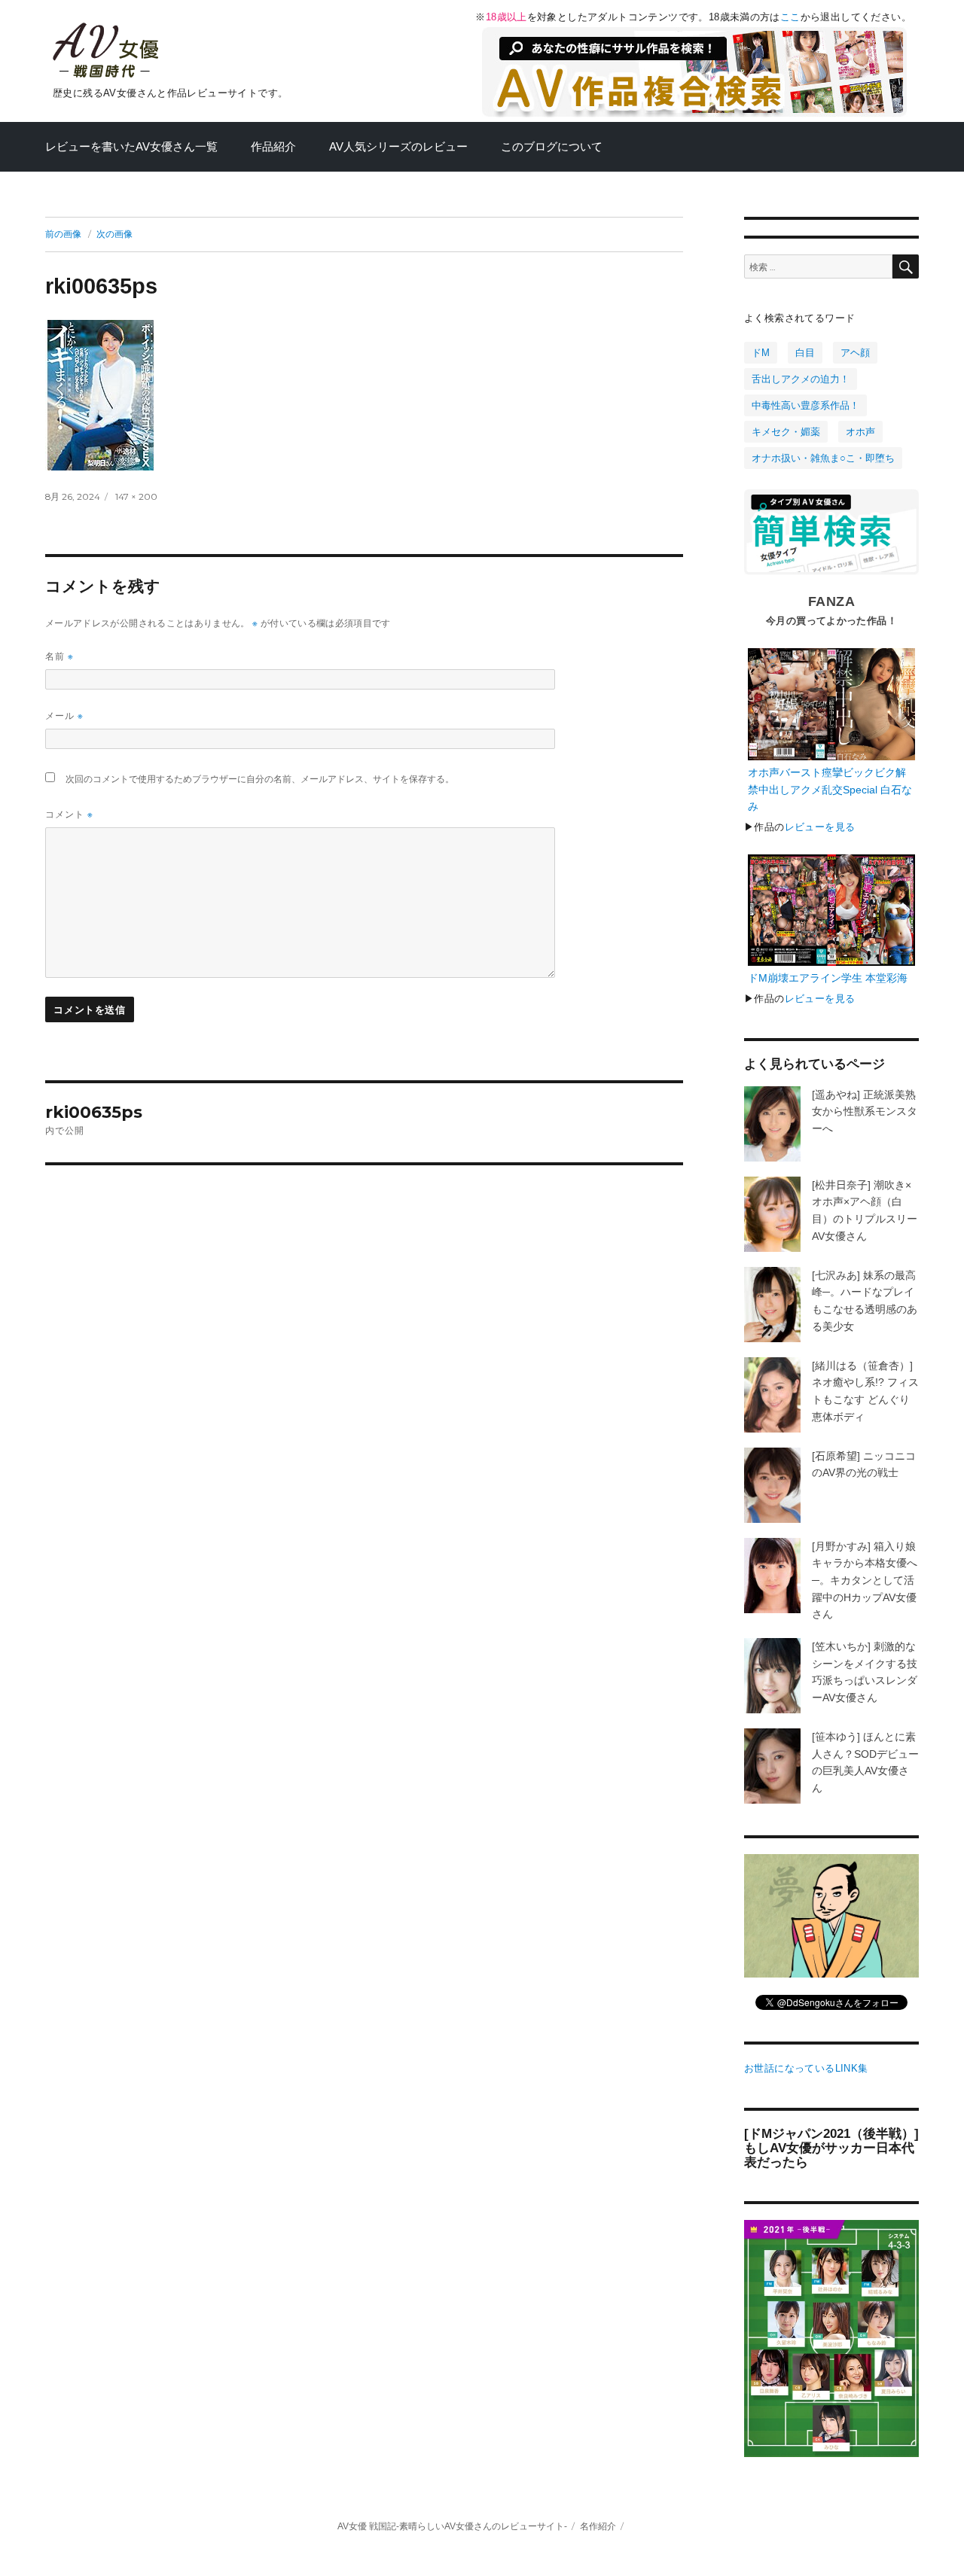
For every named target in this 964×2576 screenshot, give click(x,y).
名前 (59, 656)
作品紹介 (273, 147)
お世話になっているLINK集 (806, 2068)
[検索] (906, 266)
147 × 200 (136, 497)
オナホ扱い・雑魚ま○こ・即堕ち (823, 458)
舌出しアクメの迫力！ (801, 379)
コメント (69, 814)
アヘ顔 (855, 353)
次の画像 (114, 234)
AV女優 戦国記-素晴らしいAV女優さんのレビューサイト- (452, 2526)
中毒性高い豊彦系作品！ (805, 405)
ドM (761, 353)
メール (64, 716)
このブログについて (552, 147)
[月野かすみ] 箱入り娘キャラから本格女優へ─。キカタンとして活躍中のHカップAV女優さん (865, 1580)
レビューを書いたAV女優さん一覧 (131, 147)
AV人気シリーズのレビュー (398, 147)
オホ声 (860, 432)
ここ (790, 17)
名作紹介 (598, 2526)
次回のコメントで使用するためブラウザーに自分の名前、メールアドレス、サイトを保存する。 (260, 779)
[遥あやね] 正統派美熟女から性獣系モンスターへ (865, 1111)
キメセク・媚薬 (786, 432)
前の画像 (63, 234)
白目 (805, 353)
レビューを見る (820, 827)
